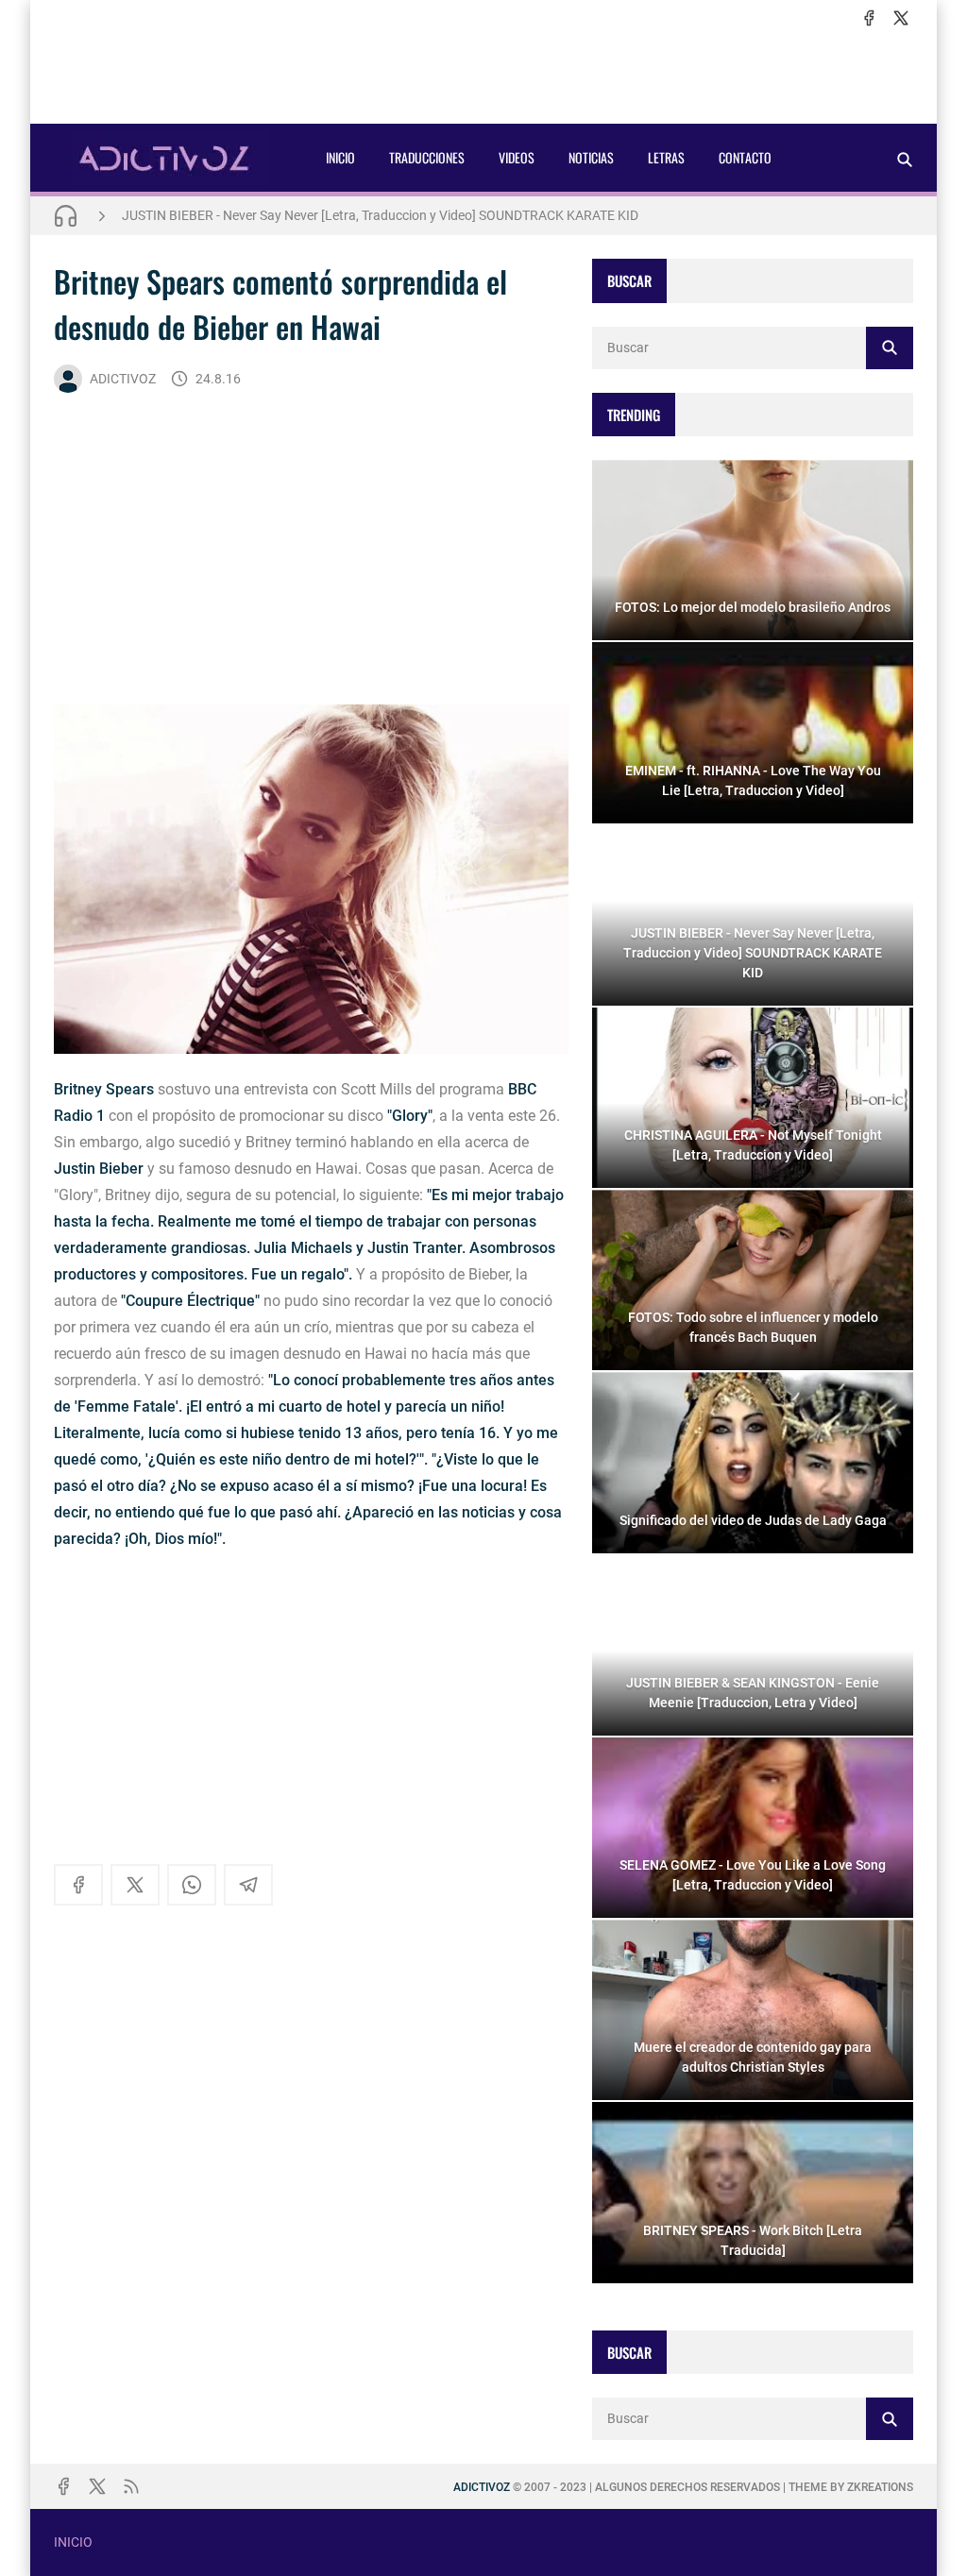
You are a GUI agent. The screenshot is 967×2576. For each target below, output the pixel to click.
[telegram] (248, 1885)
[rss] (131, 2486)
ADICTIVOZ (123, 379)
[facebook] (869, 18)
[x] (901, 18)
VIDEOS (517, 157)
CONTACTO (745, 157)
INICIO (340, 157)
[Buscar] (905, 159)
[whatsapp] (192, 1885)
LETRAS (666, 157)
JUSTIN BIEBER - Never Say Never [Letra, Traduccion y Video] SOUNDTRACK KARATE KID (380, 215)
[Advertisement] (483, 76)
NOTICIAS (591, 157)
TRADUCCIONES (427, 157)
